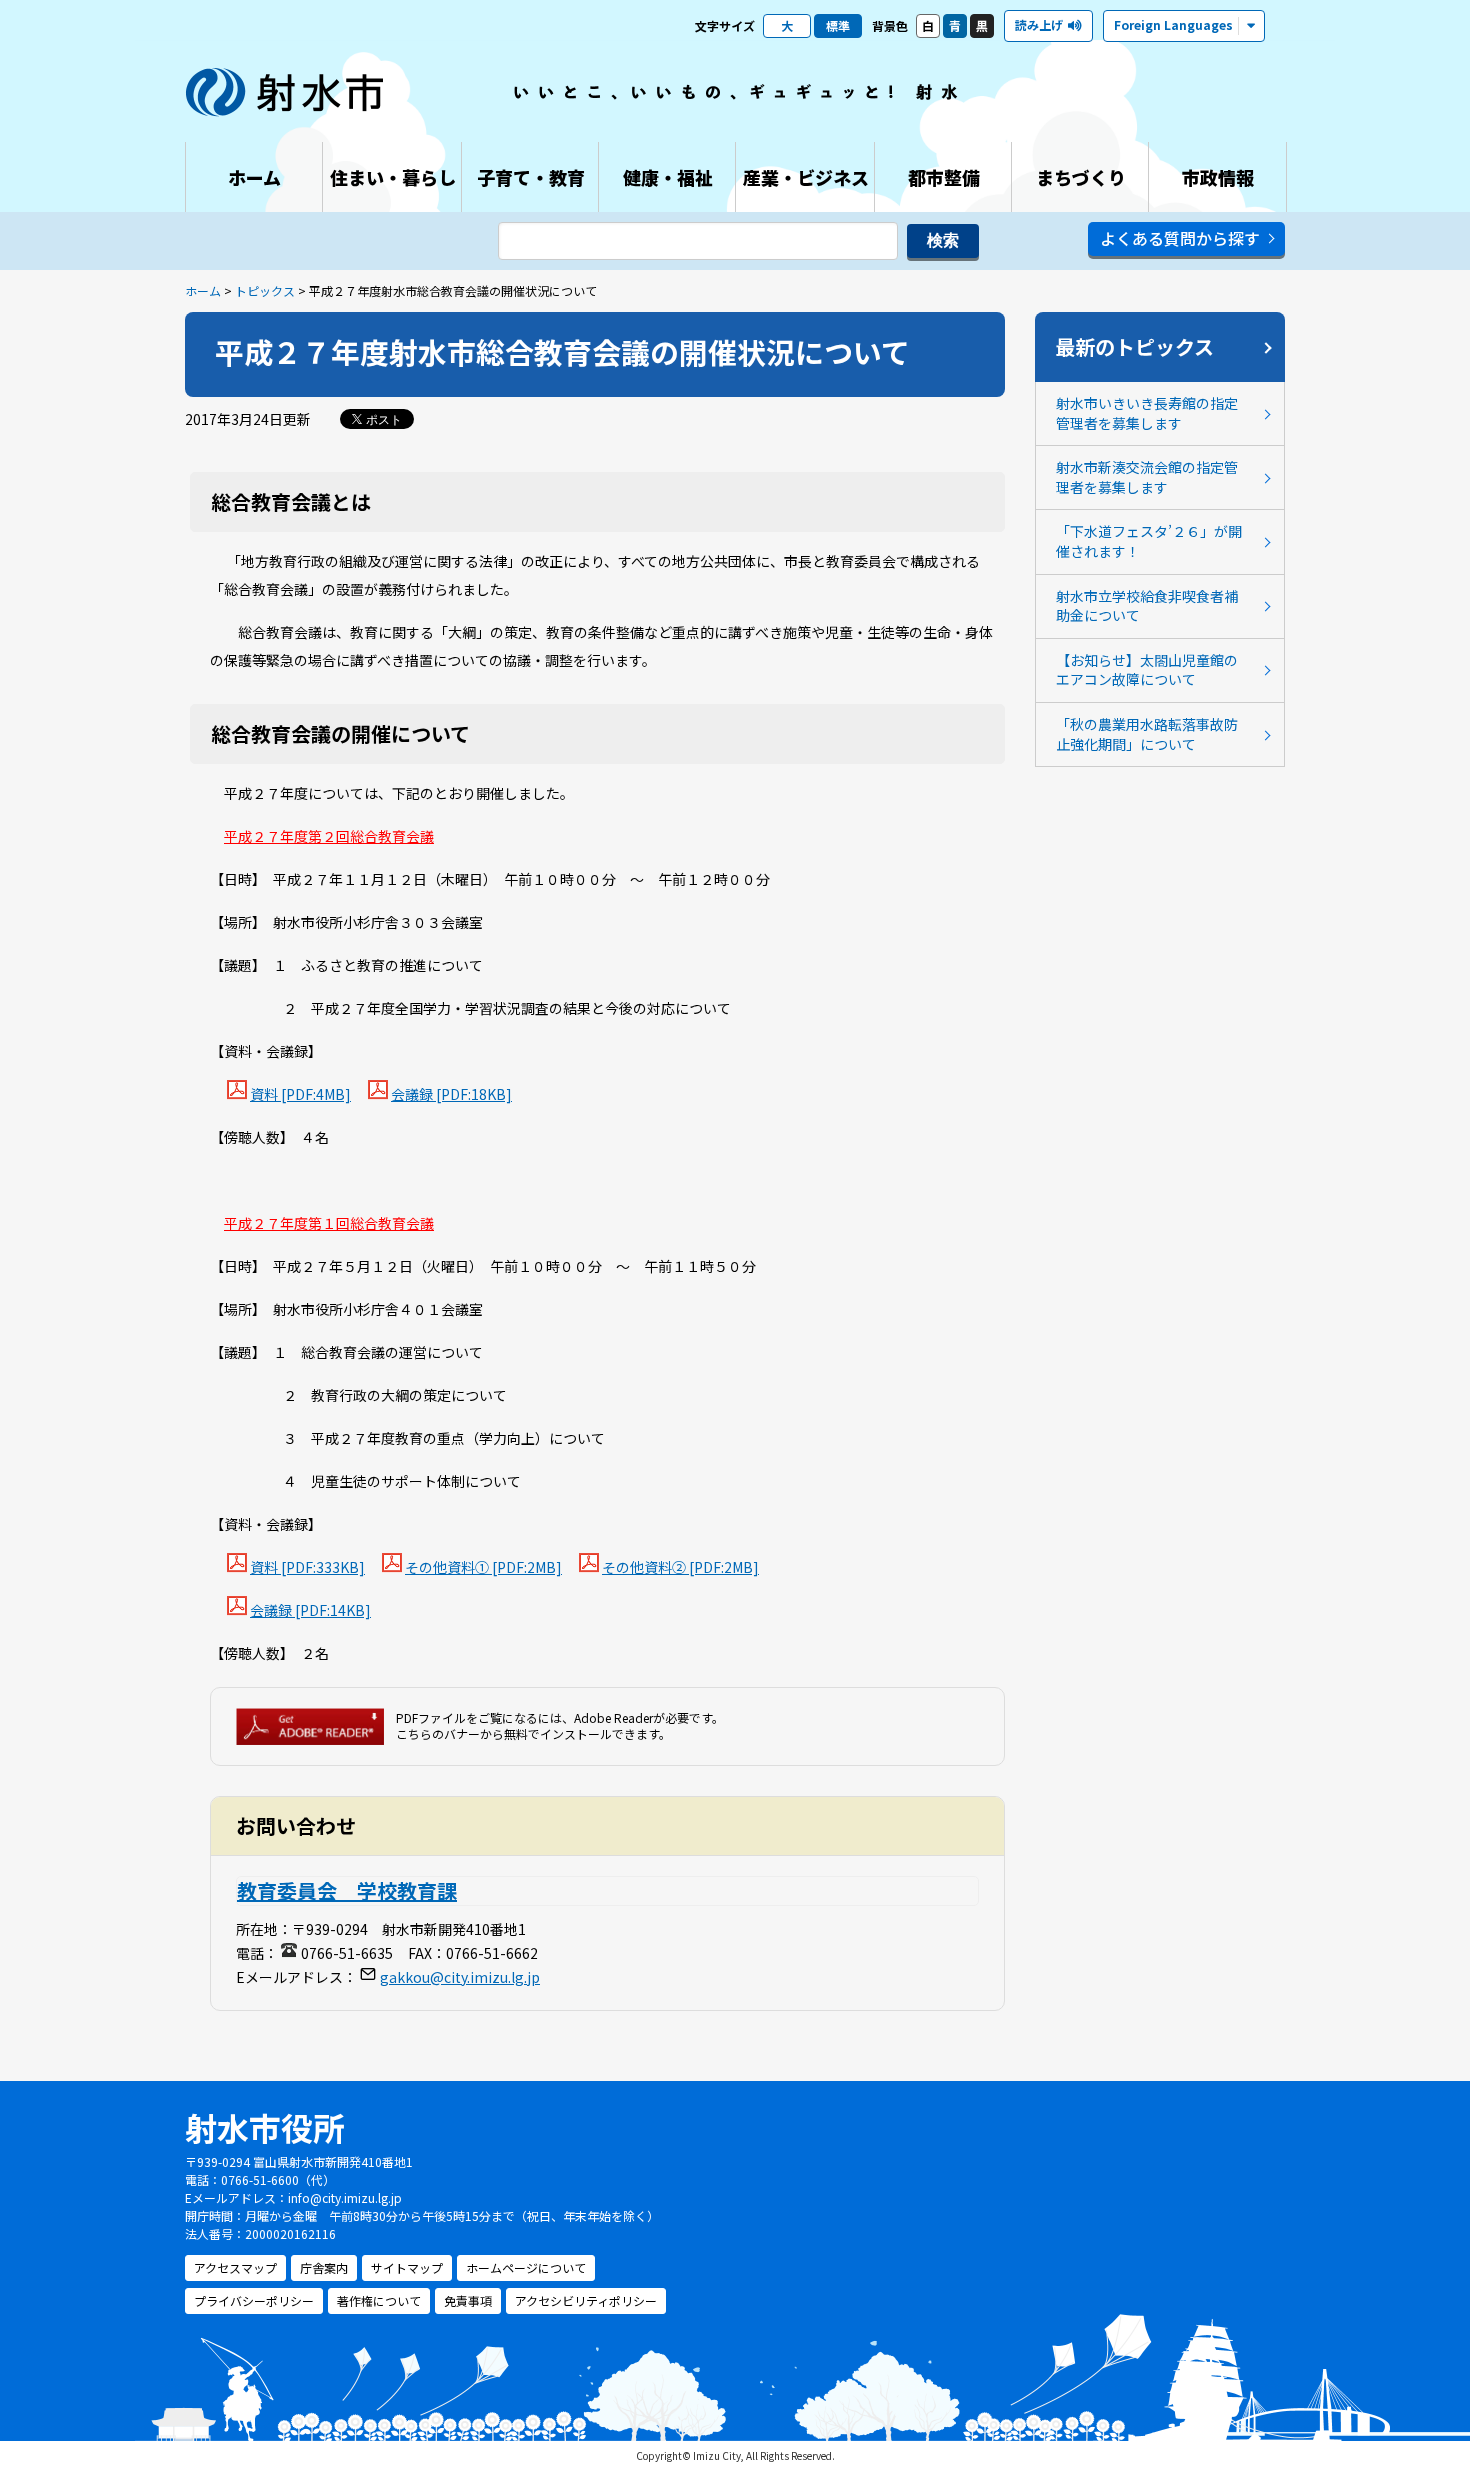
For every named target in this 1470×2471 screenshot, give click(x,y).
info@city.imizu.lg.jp (345, 2197)
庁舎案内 (324, 2267)
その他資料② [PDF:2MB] (680, 1567)
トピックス (265, 290)
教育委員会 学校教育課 (347, 1890)
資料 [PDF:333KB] (307, 1567)
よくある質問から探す (1180, 238)
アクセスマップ (235, 2267)
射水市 (285, 92)
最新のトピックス (1134, 346)
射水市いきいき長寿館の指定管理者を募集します (1147, 413)
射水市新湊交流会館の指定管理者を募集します (1147, 477)
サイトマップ (407, 2267)
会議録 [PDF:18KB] (451, 1094)
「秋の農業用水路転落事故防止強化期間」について (1147, 734)
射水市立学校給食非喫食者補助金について (1147, 606)
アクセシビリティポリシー (586, 2300)
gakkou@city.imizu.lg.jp (460, 1977)
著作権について (379, 2300)
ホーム (203, 290)
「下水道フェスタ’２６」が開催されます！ (1149, 541)
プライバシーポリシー (254, 2300)
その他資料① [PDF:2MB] (483, 1567)
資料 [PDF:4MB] (300, 1094)
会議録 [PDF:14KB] (310, 1610)
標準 (838, 25)
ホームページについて (526, 2267)
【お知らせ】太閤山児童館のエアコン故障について (1147, 670)
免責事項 (468, 2300)
